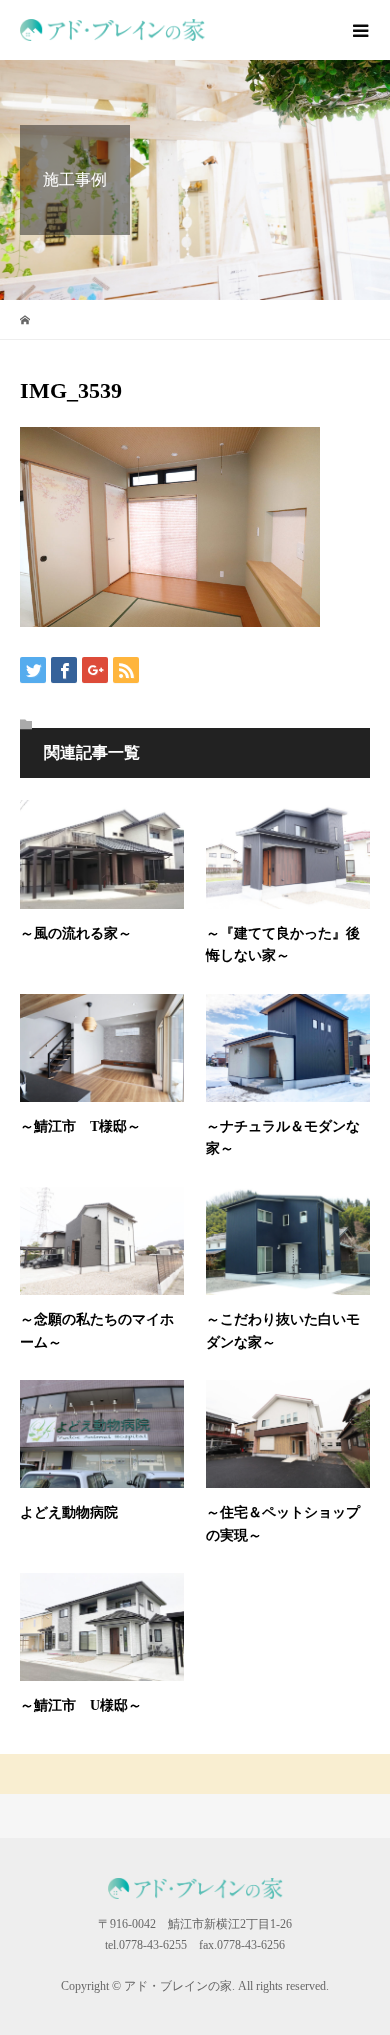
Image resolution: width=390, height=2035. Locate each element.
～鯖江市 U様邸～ (81, 1705)
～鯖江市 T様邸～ (80, 1126)
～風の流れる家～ (76, 933)
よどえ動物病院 (69, 1512)
